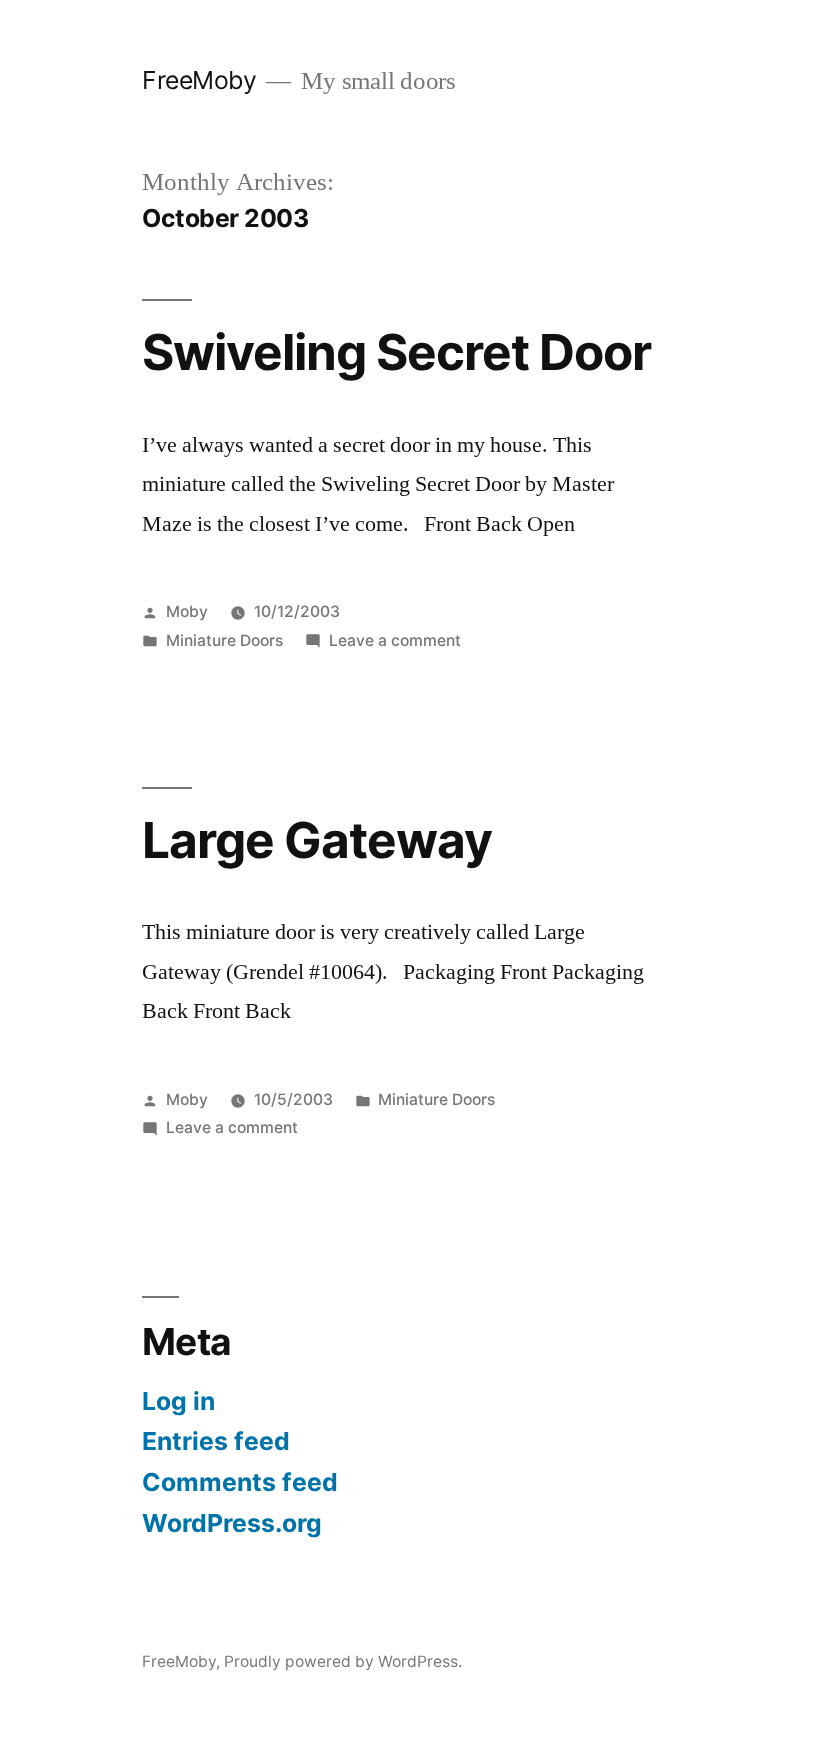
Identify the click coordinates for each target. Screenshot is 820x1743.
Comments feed (240, 1482)
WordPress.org (232, 1523)
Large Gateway (317, 840)
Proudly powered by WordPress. (343, 1661)
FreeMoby (199, 80)
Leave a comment (395, 640)
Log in (178, 1401)
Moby (187, 611)
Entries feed (216, 1441)
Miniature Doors (224, 640)
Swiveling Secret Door (396, 352)
